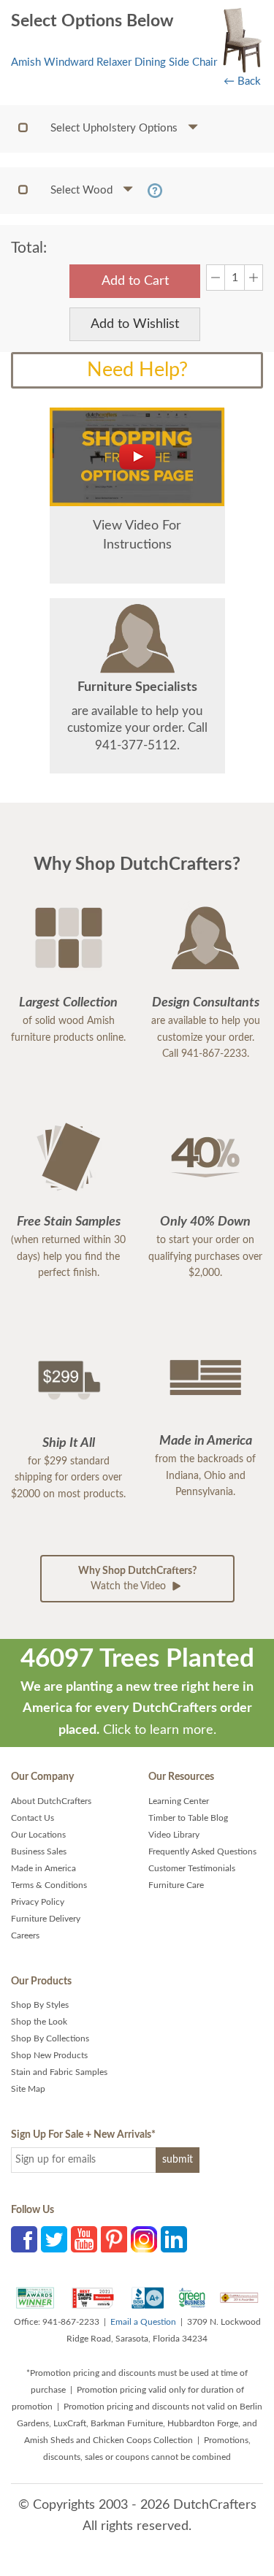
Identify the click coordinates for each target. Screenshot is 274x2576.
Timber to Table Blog (188, 1818)
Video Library (174, 1835)
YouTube (84, 2239)
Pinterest (114, 2239)
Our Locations (38, 1835)
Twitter (54, 2239)
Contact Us (33, 1818)
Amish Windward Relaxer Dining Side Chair (114, 62)
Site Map (28, 2089)
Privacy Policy (38, 1902)
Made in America (43, 1868)
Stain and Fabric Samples (59, 2072)
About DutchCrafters (51, 1801)
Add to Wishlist (135, 324)
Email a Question (143, 2322)
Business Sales (39, 1851)
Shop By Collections (50, 2038)
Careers (25, 1935)
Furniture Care (176, 1885)
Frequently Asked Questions (202, 1851)
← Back (242, 81)
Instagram (144, 2239)
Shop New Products (49, 2055)
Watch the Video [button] (137, 1579)
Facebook (24, 2239)
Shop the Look (39, 2022)
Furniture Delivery (46, 1919)
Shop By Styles (40, 2005)
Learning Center (179, 1801)
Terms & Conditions (49, 1885)
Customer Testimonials (192, 1868)
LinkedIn (174, 2239)
